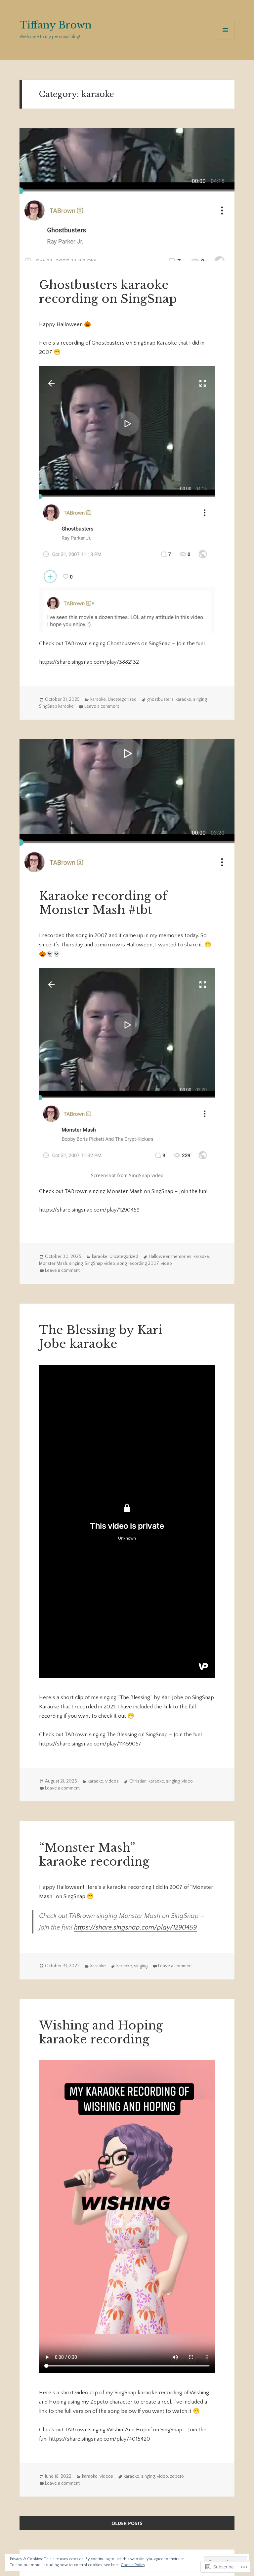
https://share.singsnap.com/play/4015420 (100, 2439)
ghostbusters (160, 699)
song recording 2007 (138, 1264)
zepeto (177, 2476)
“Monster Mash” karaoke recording (94, 1855)
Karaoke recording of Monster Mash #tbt (103, 903)
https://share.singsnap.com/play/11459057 (90, 1744)
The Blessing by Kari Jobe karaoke (101, 1337)
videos (112, 1781)
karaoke (98, 699)
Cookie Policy (133, 2565)
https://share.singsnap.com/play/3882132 (89, 662)
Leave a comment (102, 706)
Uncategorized (122, 699)
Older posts (127, 2523)
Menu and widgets (225, 39)
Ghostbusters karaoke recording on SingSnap (108, 292)
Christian (138, 1781)
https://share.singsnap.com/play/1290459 (89, 1210)
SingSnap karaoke (56, 706)
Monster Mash (53, 1264)
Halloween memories (170, 1257)
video (166, 1264)
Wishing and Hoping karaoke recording (101, 2032)
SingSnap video (100, 1264)
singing (200, 699)
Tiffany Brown (56, 25)
